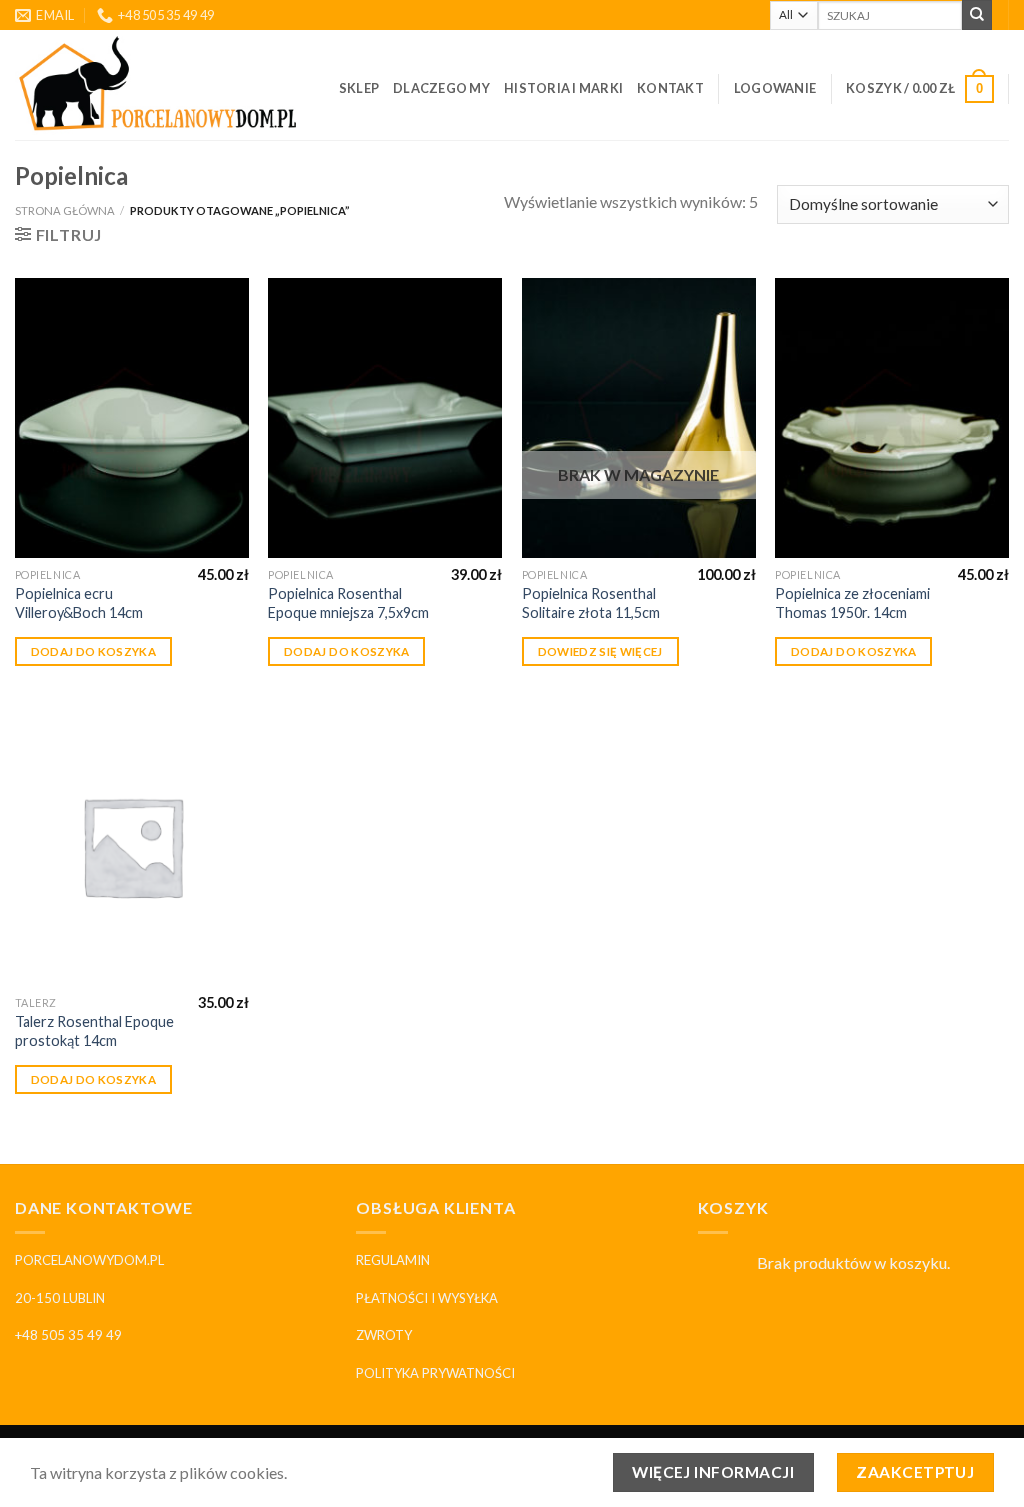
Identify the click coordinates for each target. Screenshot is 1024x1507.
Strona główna (65, 210)
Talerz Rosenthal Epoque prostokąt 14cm (94, 1031)
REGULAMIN (393, 1260)
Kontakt (670, 88)
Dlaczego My (441, 88)
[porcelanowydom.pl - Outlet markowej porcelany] (159, 85)
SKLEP (359, 88)
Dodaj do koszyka (94, 651)
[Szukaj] (977, 15)
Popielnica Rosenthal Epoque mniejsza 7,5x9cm (348, 603)
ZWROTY (384, 1335)
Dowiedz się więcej (600, 651)
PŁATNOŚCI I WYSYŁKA (427, 1298)
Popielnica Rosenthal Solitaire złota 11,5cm (591, 603)
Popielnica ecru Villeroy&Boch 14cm (79, 603)
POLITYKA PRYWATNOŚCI (435, 1373)
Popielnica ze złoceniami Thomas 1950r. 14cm (852, 603)
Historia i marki (563, 88)
